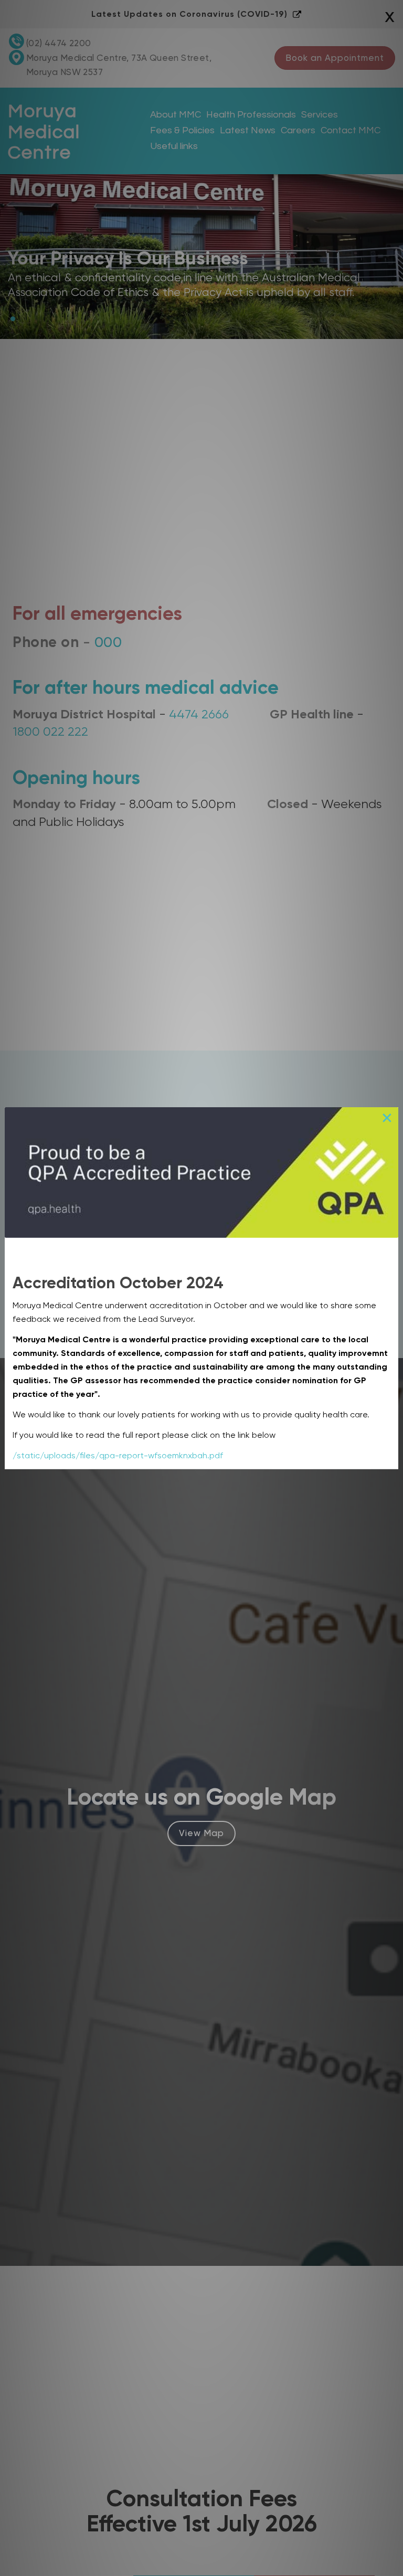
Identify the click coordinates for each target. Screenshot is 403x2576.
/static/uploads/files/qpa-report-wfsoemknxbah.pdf (118, 1455)
